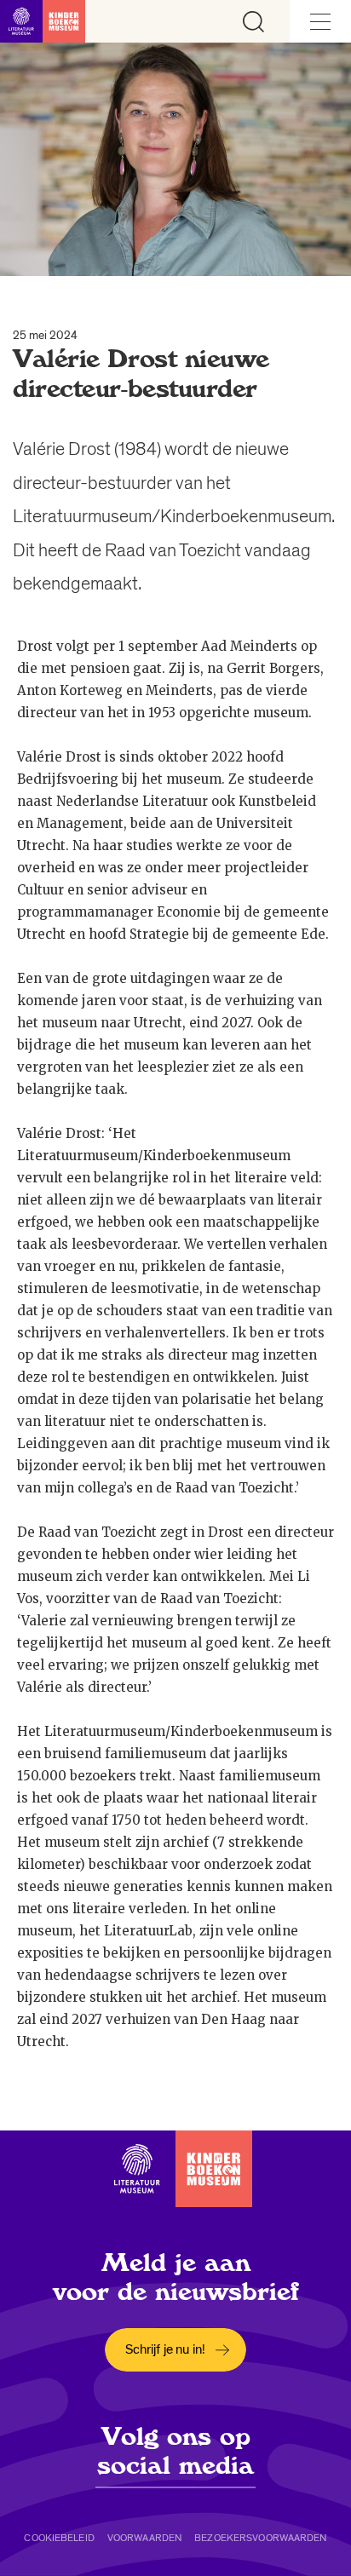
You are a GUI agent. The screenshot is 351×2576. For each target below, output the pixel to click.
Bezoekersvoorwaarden (260, 2538)
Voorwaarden (144, 2538)
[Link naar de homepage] (43, 21)
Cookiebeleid (59, 2538)
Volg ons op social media (175, 2451)
